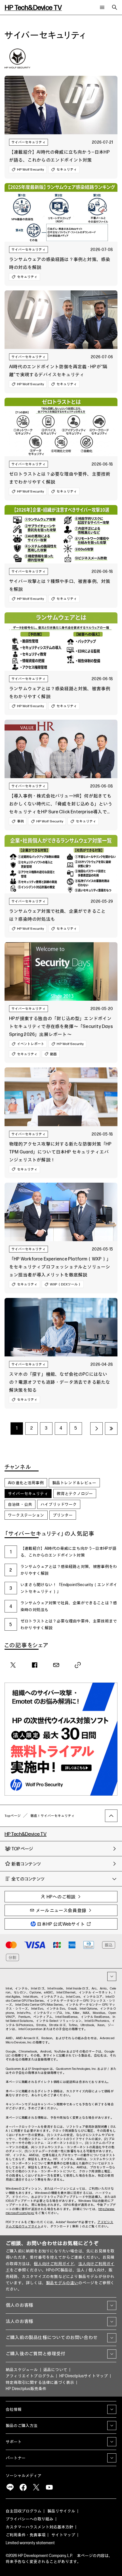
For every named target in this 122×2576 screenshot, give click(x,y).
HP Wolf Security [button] (30, 169)
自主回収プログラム (24, 2511)
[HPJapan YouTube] (49, 2487)
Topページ (13, 1816)
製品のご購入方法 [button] (22, 2426)
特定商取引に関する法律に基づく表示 (40, 2383)
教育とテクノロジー (75, 1494)
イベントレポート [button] (31, 1044)
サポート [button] (14, 2442)
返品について (55, 2370)
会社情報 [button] (14, 2409)
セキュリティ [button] (67, 169)
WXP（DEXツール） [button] (66, 1284)
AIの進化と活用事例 (26, 1483)
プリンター (63, 1515)
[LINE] (10, 2487)
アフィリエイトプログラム (30, 2376)
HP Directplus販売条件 (26, 2389)
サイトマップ (63, 2535)
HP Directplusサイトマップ (84, 2376)
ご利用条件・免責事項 (26, 2535)
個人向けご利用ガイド (54, 2264)
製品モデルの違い (62, 2283)
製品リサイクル (61, 2511)
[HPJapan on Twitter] (36, 2487)
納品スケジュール (22, 2370)
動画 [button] (53, 1054)
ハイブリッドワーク (59, 1504)
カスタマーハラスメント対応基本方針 (39, 2527)
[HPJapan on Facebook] (23, 2487)
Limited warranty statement (30, 2543)
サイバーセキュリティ (29, 142)
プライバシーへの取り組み (30, 2519)
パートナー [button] (16, 2458)
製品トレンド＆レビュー (74, 1483)
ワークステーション (26, 1515)
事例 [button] (20, 821)
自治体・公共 (20, 1504)
